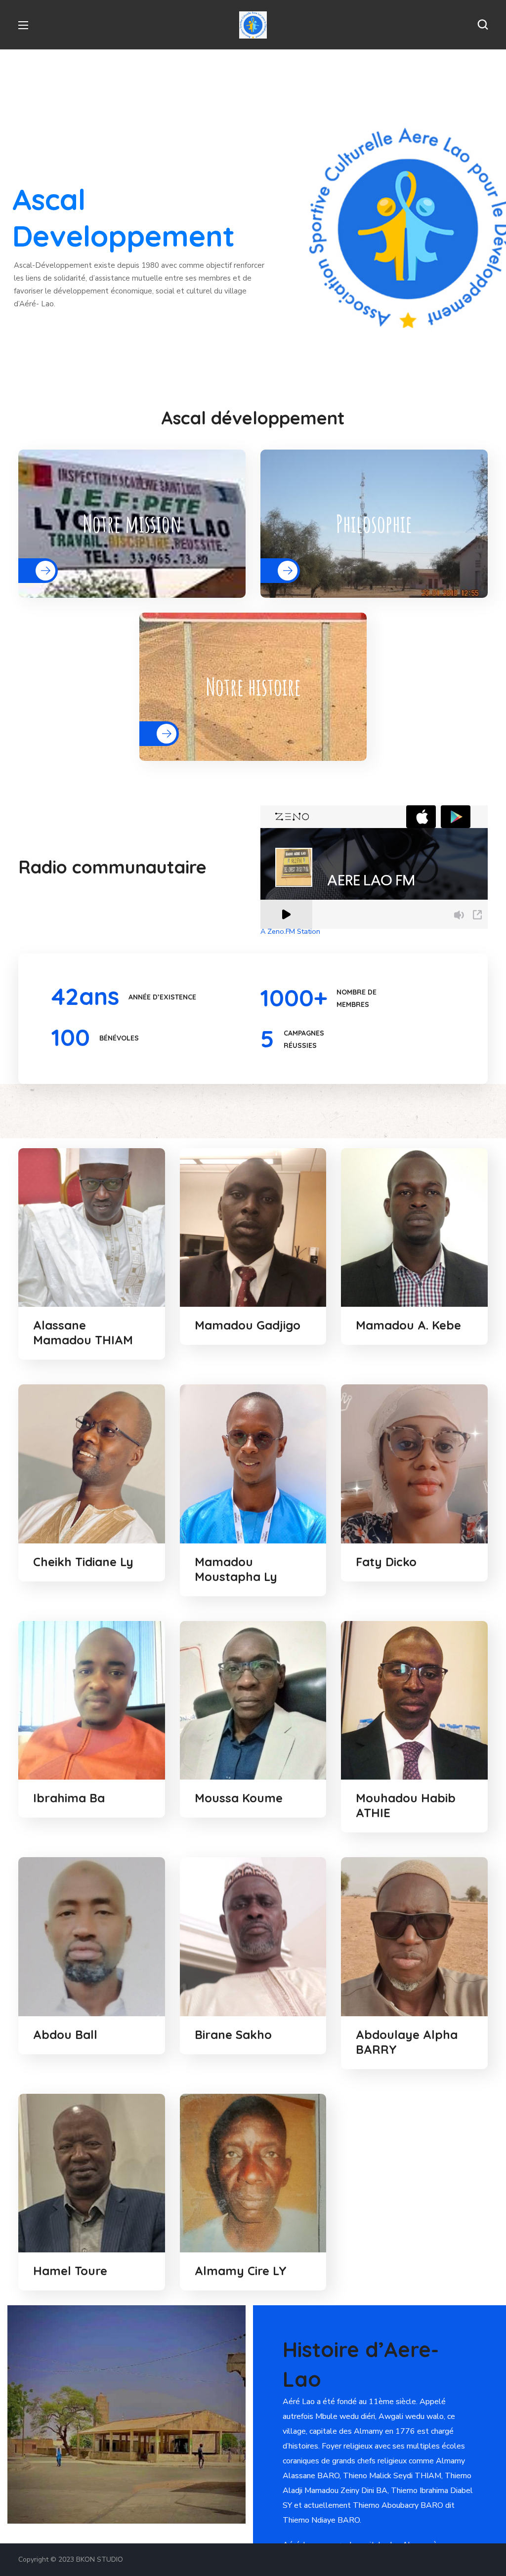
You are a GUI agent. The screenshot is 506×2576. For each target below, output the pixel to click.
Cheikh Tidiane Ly (83, 1562)
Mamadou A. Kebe (408, 1325)
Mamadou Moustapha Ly (236, 1569)
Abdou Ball (65, 2035)
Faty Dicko (386, 1562)
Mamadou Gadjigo (248, 1325)
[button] (483, 25)
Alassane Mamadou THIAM (83, 1332)
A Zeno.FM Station (290, 931)
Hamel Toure (70, 2271)
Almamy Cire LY (241, 2271)
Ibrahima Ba (69, 1798)
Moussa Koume (239, 1798)
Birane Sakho (233, 2035)
